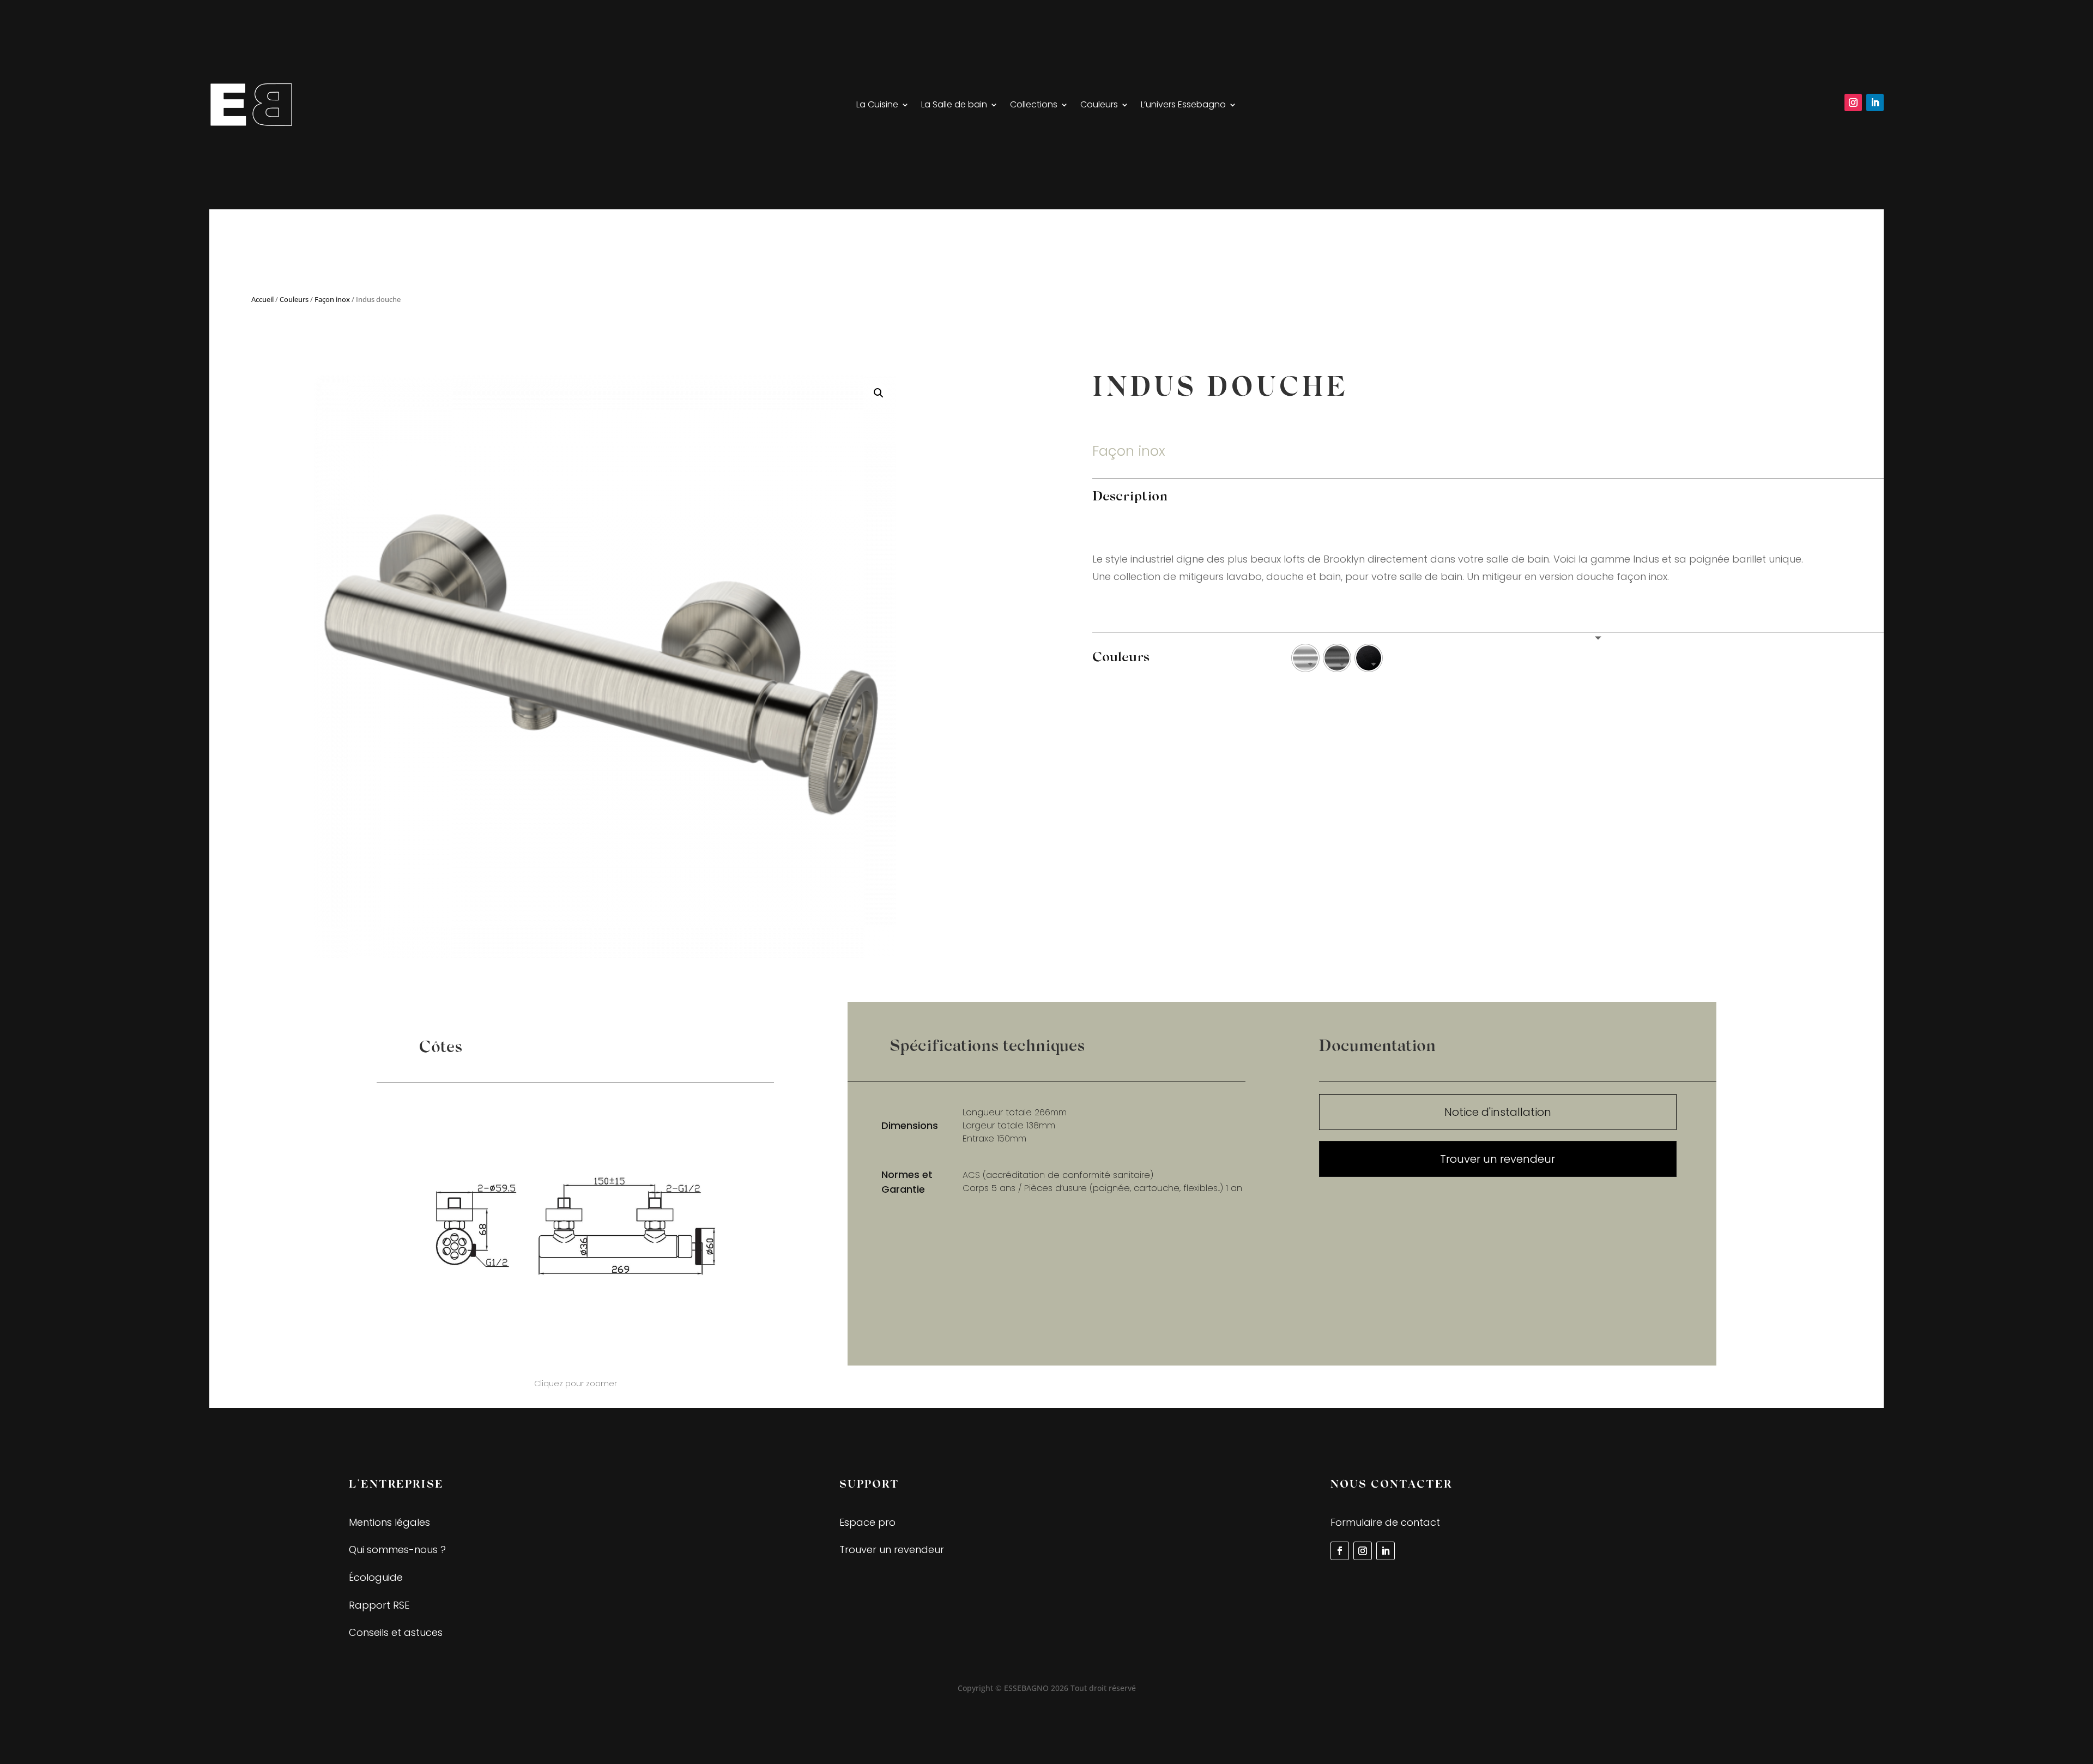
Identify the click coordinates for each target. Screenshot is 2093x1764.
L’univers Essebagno (1183, 106)
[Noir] (1369, 658)
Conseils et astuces (396, 1632)
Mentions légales (389, 1522)
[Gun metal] (1337, 658)
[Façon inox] (1305, 658)
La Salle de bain (954, 106)
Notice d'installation (1498, 1112)
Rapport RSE (379, 1605)
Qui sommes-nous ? (397, 1549)
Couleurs (1099, 106)
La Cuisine (877, 106)
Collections (1034, 106)
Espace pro (867, 1522)
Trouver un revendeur (1498, 1159)
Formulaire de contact (1385, 1522)
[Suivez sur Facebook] (1340, 1551)
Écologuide (376, 1577)
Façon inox (332, 299)
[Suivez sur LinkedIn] (1875, 102)
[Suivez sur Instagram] (1853, 102)
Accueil (262, 299)
